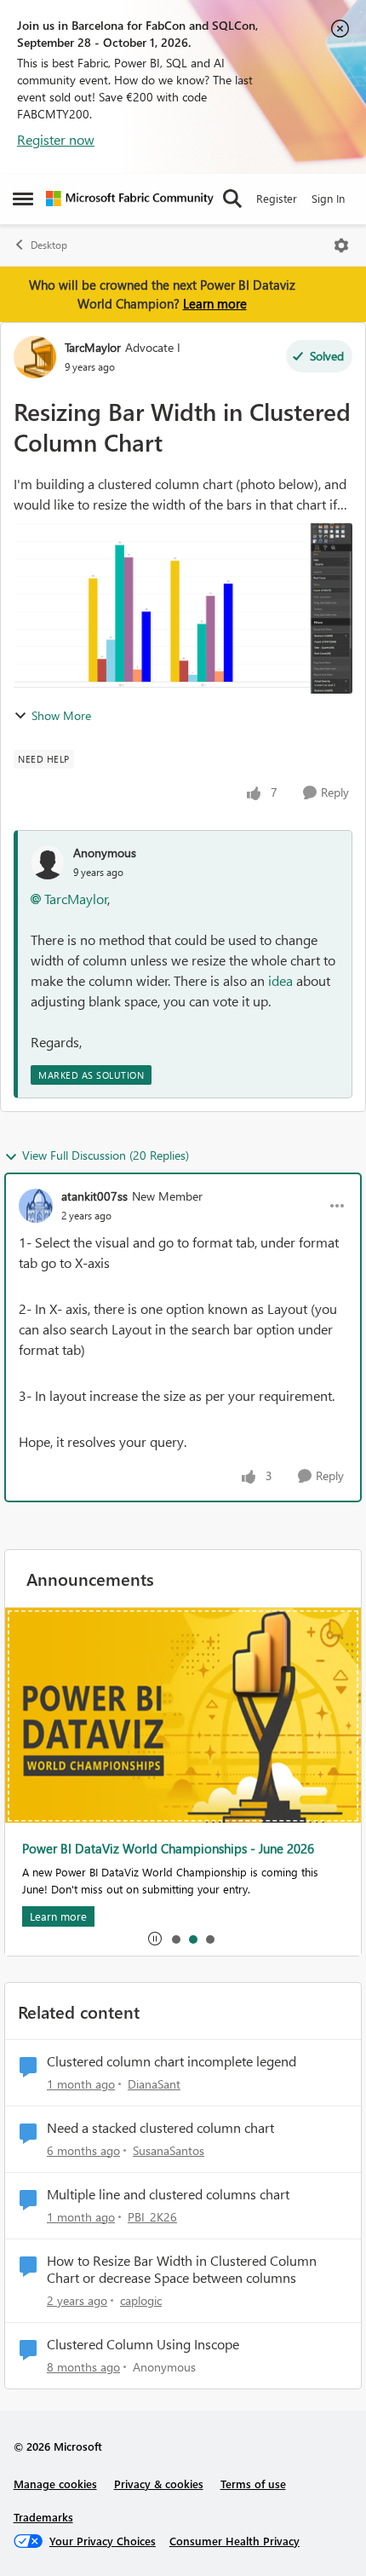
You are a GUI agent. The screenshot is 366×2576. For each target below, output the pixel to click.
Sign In (328, 198)
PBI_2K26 (152, 2217)
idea (282, 980)
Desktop (49, 245)
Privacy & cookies (159, 2484)
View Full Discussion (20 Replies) (106, 1155)
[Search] (232, 199)
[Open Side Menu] (23, 199)
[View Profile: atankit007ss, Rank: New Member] (36, 1206)
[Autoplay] (155, 1939)
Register (277, 198)
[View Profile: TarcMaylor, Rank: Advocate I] (35, 357)
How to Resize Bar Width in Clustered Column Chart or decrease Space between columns (182, 2270)
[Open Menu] (341, 245)
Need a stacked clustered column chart (160, 2128)
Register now (56, 139)
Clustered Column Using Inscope (143, 2344)
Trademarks (43, 2517)
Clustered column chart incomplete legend (172, 2061)
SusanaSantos (169, 2150)
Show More (61, 715)
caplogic (141, 2300)
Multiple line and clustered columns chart (168, 2194)
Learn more (215, 303)
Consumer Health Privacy (234, 2541)
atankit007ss (94, 1196)
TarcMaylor (93, 347)
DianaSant (154, 2084)
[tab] (175, 1939)
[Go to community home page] (130, 199)
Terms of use (253, 2484)
